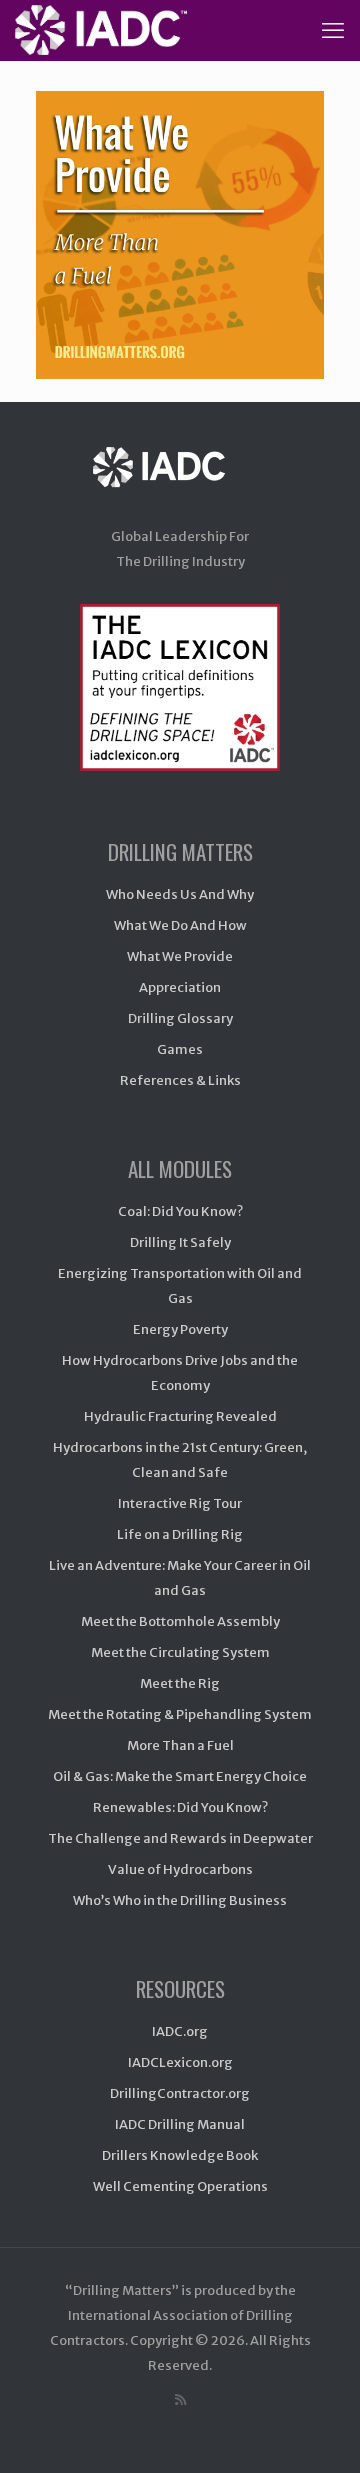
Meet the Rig (180, 1683)
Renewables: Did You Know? (180, 1807)
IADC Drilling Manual (180, 2124)
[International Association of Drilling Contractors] (180, 486)
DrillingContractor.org (180, 2093)
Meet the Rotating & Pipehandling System (180, 1714)
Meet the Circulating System (180, 1652)
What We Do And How (180, 925)
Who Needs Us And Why (180, 894)
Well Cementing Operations (180, 2186)
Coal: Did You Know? (180, 1211)
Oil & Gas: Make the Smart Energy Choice (180, 1776)
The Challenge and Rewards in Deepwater (180, 1838)
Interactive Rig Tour (180, 1503)
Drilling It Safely (180, 1242)
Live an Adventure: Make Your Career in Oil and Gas (180, 1578)
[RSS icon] (180, 2399)
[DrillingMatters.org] (101, 30)
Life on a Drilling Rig (180, 1534)
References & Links (180, 1080)
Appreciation (180, 987)
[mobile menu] (333, 30)
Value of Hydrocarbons (180, 1869)
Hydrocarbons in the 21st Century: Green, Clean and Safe (180, 1460)
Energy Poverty (180, 1329)
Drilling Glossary (180, 1018)
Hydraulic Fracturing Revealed (180, 1416)
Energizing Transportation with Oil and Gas (180, 1286)
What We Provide (180, 956)
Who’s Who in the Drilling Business (180, 1900)
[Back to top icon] (319, 2432)
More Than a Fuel (180, 1745)
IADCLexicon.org (180, 2062)
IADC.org (180, 2031)
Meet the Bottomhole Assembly (180, 1621)
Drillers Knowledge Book (180, 2155)
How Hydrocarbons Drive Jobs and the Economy (180, 1373)
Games (180, 1049)
